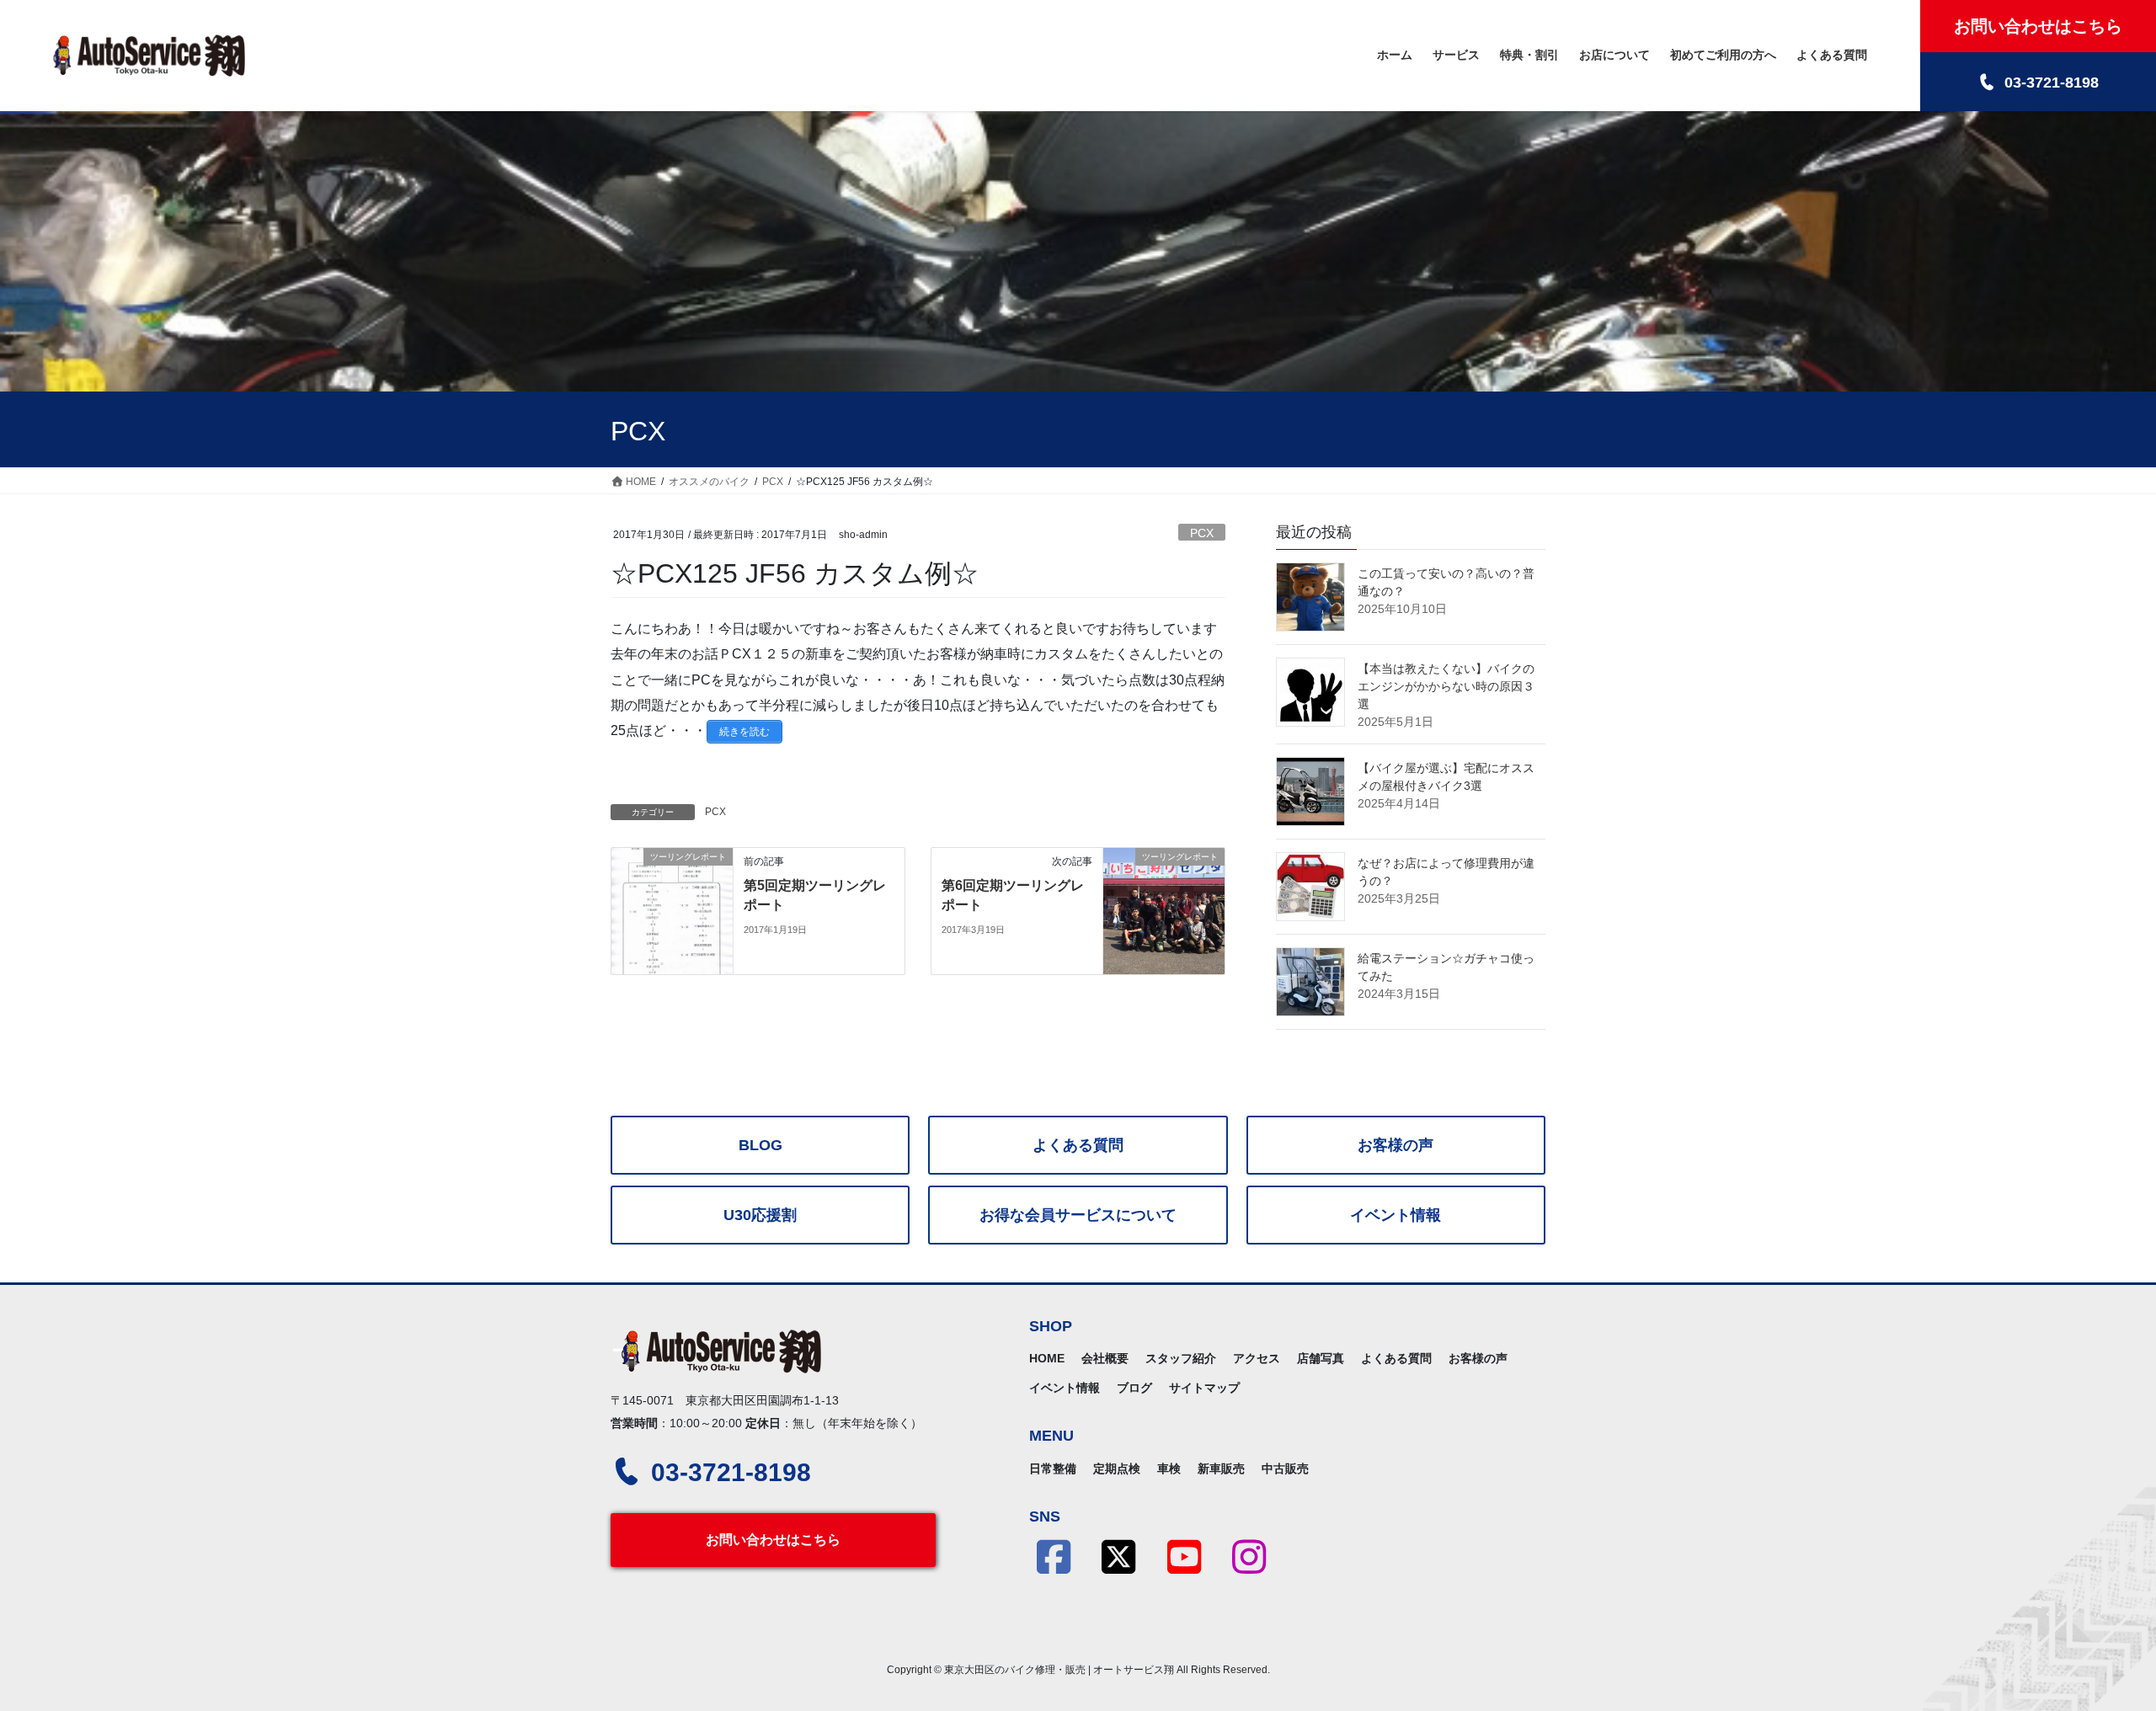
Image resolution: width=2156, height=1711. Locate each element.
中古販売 (1285, 1468)
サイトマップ (1204, 1388)
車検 (1169, 1468)
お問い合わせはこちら (773, 1540)
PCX (1202, 533)
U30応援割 (760, 1215)
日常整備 (1053, 1468)
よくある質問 (1078, 1145)
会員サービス (1078, 1215)
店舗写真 (1321, 1358)
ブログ (1134, 1388)
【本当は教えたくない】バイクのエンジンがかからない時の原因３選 (1446, 686)
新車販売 (1221, 1468)
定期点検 (1117, 1468)
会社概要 (1105, 1358)
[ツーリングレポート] (672, 911)
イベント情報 (1396, 1215)
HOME (1047, 1358)
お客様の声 (1396, 1145)
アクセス (1257, 1358)
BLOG (760, 1145)
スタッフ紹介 (1181, 1358)
